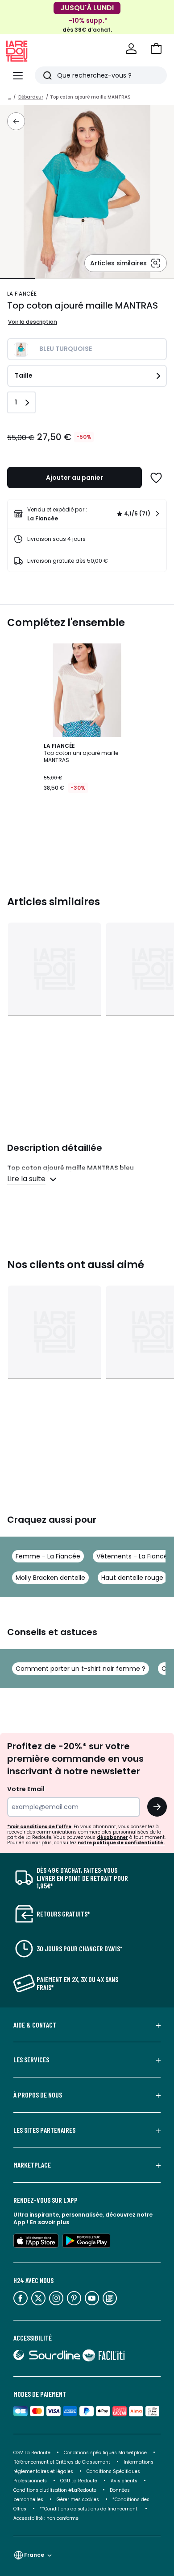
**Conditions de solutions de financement (89, 2509)
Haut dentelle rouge (132, 1578)
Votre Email (26, 1789)
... (9, 97)
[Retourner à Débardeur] (16, 121)
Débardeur (31, 97)
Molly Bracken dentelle (50, 1578)
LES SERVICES (31, 2060)
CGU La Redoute (79, 2481)
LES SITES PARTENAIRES (44, 2130)
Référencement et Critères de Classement (62, 2462)
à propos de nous (38, 2095)
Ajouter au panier (75, 478)
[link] (87, 514)
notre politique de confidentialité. (121, 1843)
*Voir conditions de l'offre (39, 1827)
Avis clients (124, 2481)
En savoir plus (50, 2222)
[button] (156, 49)
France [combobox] (34, 2555)
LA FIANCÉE (22, 294)
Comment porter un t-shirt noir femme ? (81, 1669)
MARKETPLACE (32, 2165)
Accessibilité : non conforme (46, 2518)
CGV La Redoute (32, 2453)
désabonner (112, 1837)
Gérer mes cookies (78, 2500)
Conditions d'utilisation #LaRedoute (55, 2490)
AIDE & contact (35, 2025)
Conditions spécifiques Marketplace (105, 2453)
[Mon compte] (131, 49)
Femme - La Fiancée (48, 1556)
